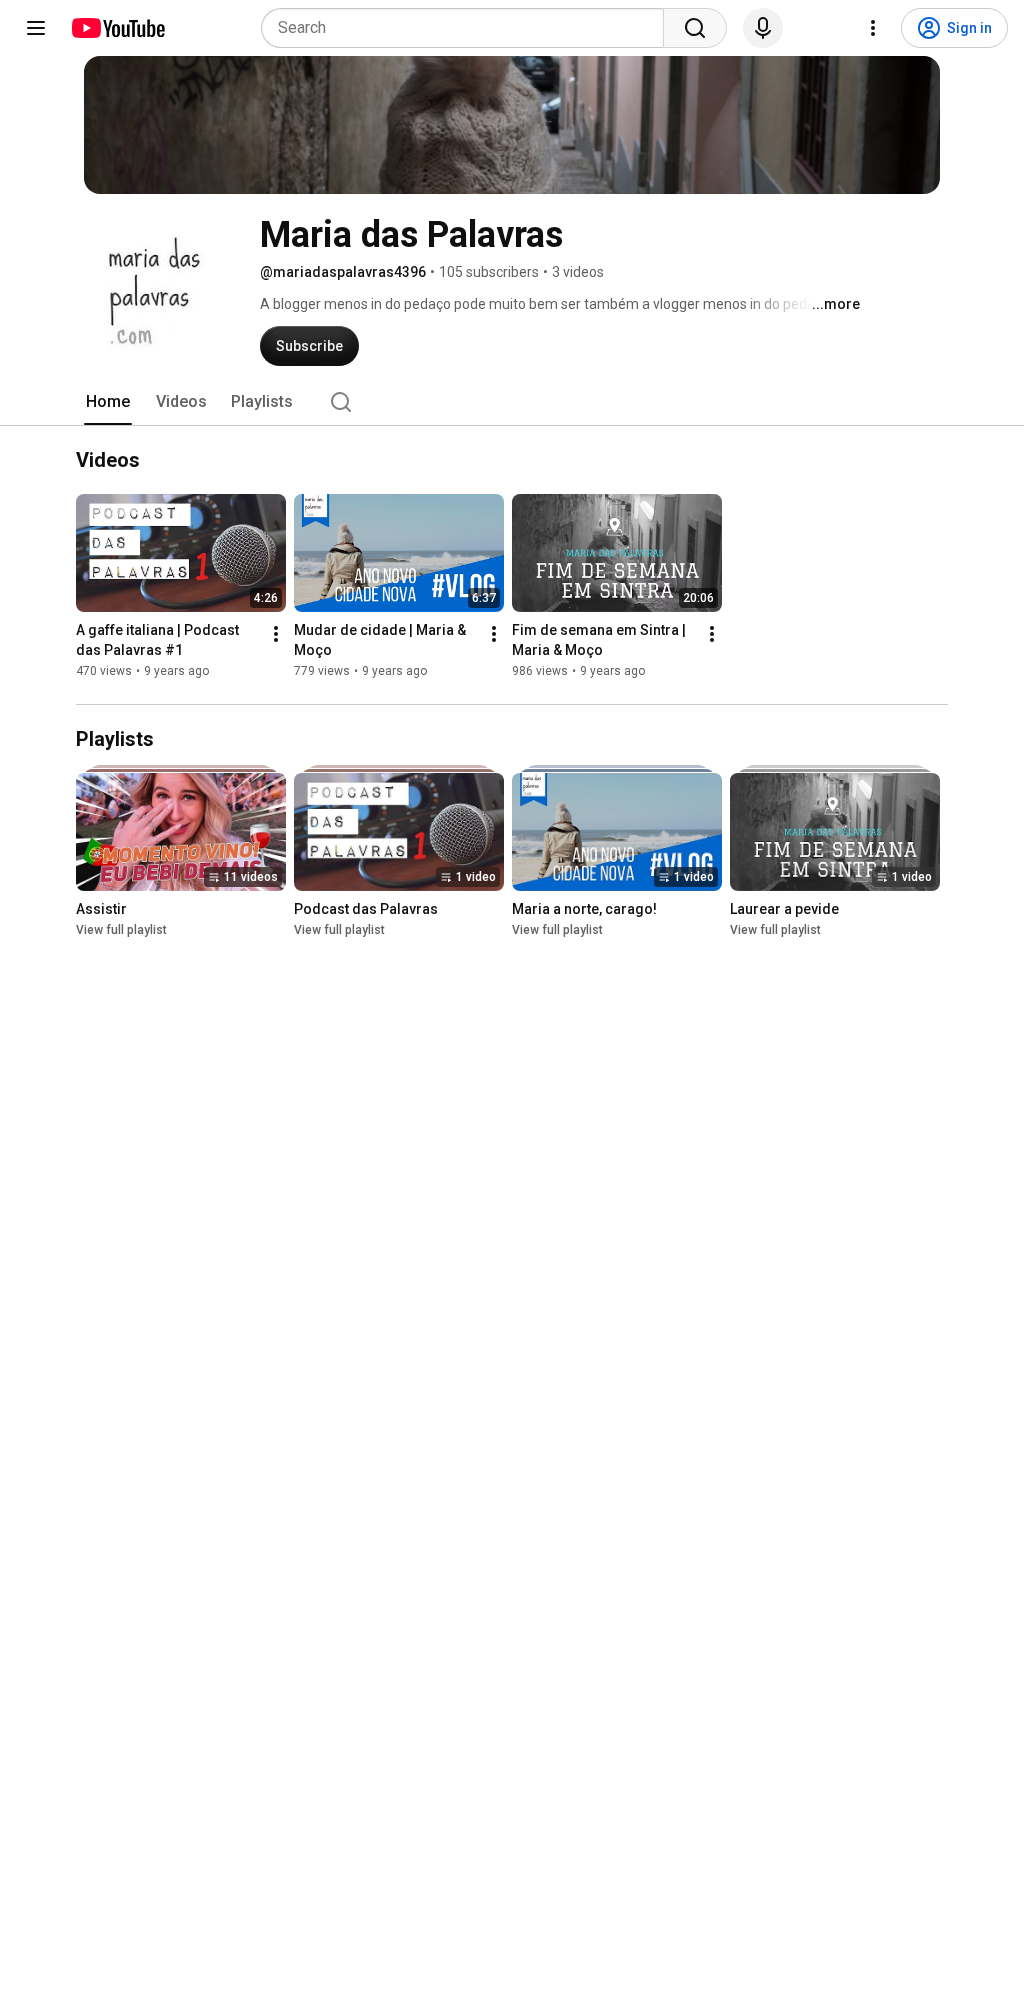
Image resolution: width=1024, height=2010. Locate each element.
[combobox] (468, 28)
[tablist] (512, 402)
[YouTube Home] (117, 28)
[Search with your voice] (763, 28)
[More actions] (276, 634)
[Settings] (873, 28)
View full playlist (121, 930)
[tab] (108, 402)
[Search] (695, 28)
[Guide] (36, 28)
